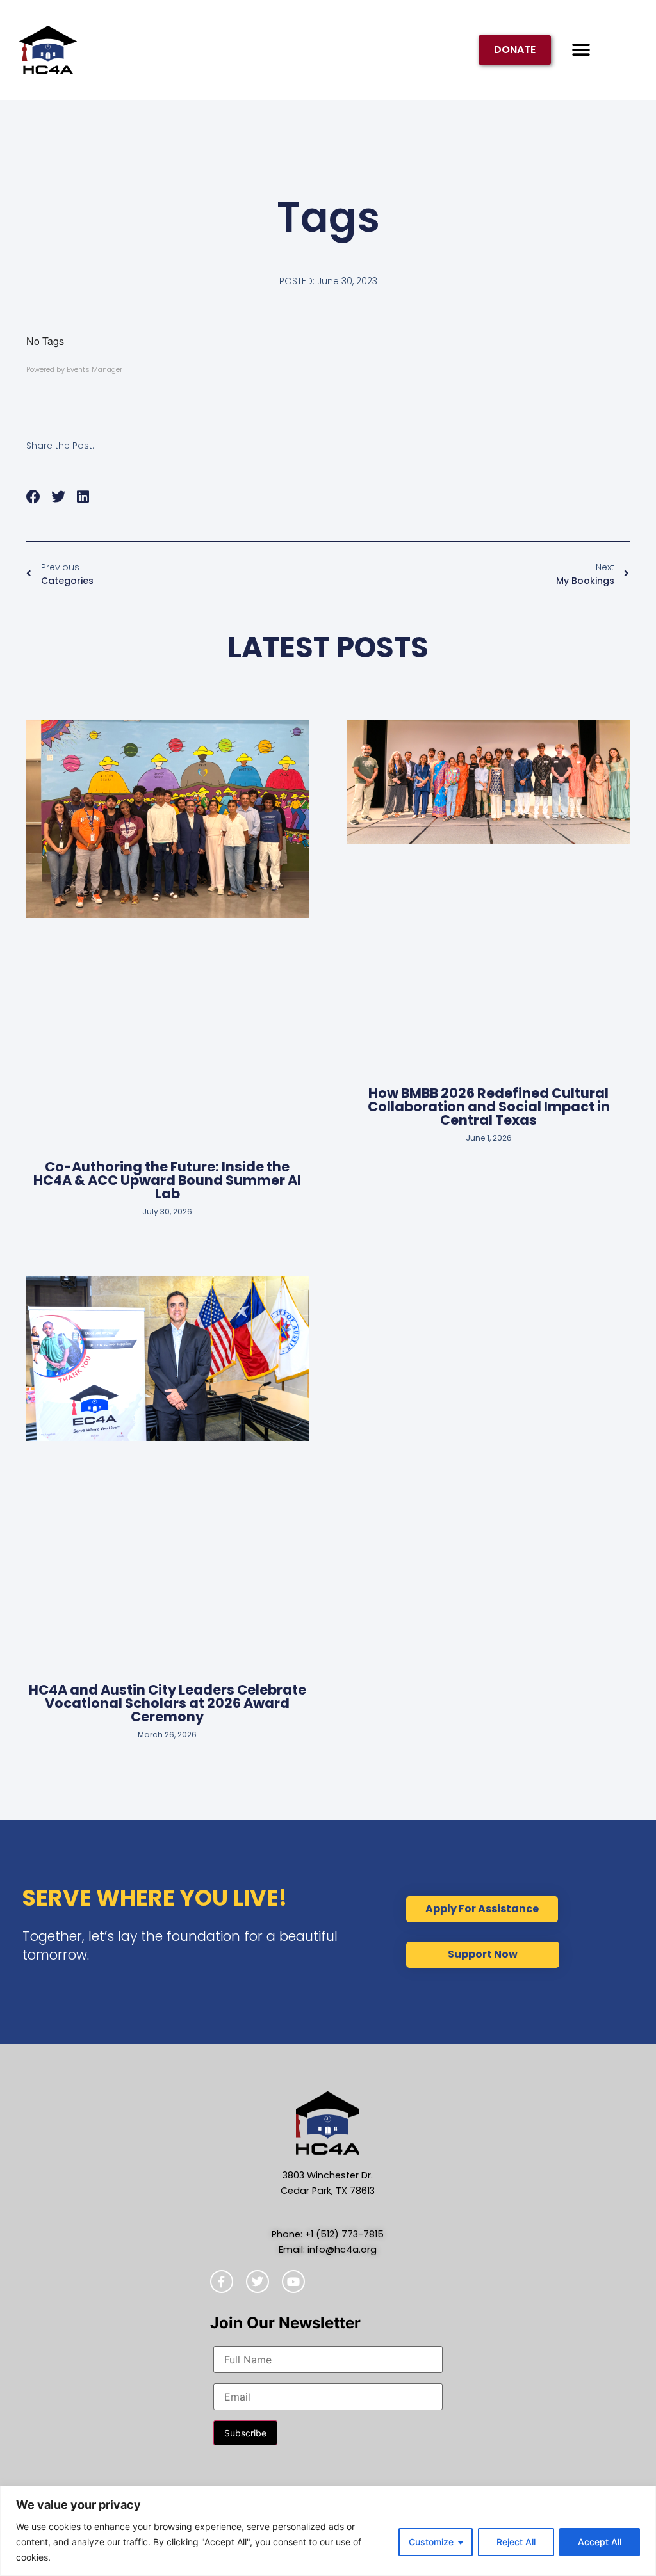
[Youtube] (293, 2282)
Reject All (516, 2542)
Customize (431, 2542)
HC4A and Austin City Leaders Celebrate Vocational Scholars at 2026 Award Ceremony (168, 1703)
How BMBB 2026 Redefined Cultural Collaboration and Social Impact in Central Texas (489, 1107)
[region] (328, 2531)
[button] (581, 50)
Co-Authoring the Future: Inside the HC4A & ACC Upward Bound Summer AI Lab (167, 1180)
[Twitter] (258, 2282)
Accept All (600, 2542)
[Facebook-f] (222, 2282)
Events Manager (94, 369)
